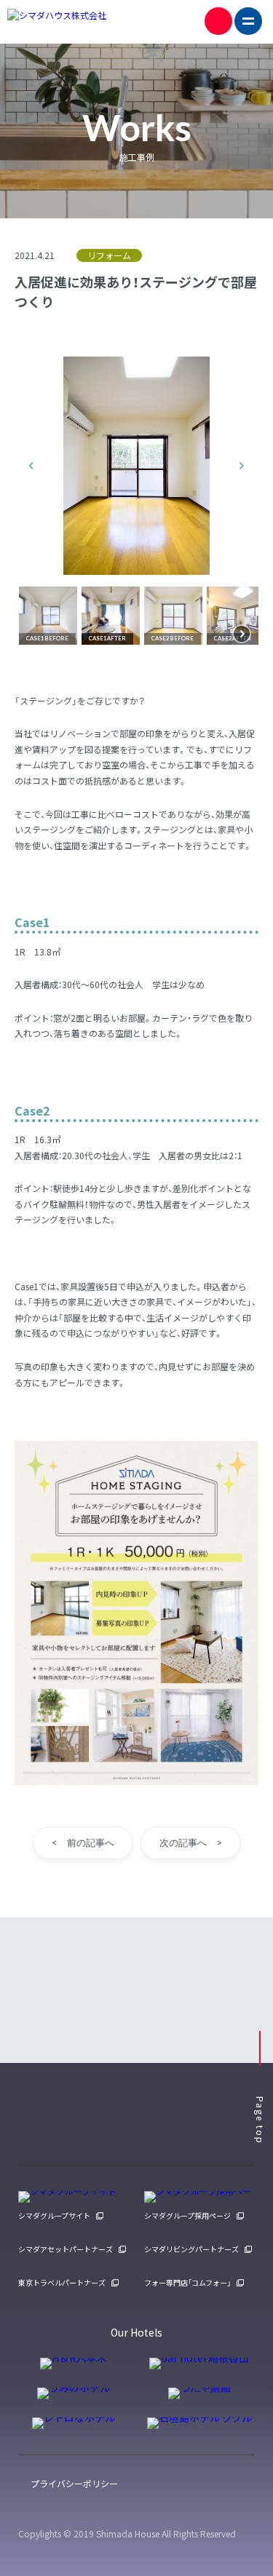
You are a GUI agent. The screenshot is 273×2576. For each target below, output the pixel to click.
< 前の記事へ (83, 1842)
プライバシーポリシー (74, 2483)
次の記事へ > (191, 1842)
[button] (31, 466)
